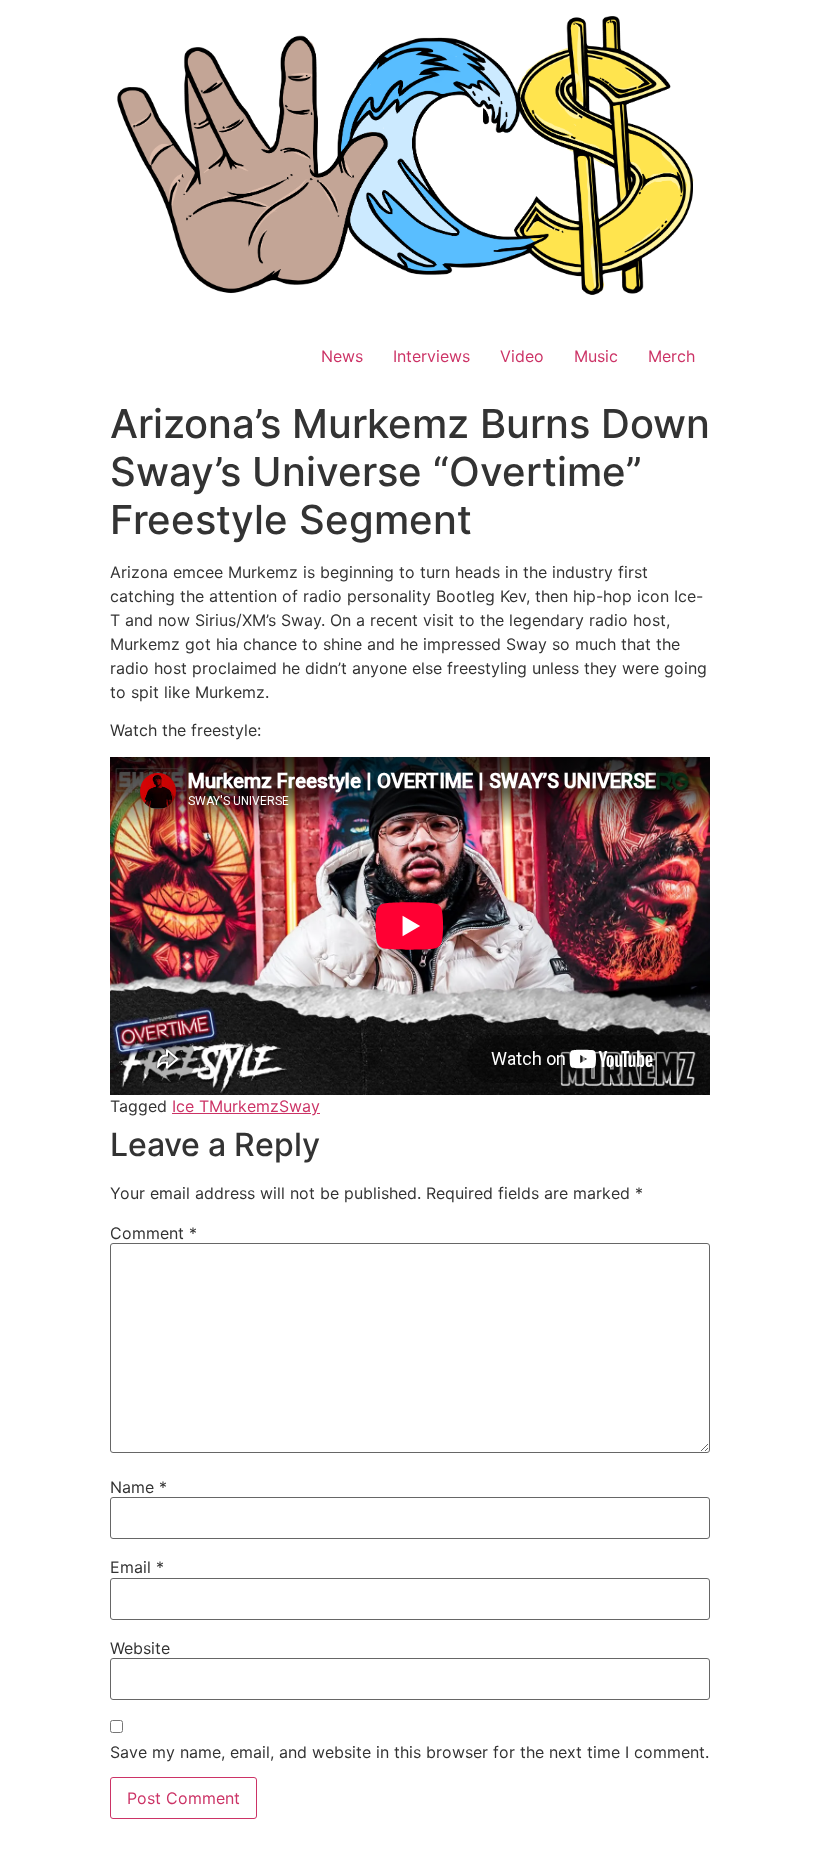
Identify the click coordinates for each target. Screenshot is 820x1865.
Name (138, 1487)
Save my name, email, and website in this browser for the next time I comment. (409, 1752)
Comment (153, 1233)
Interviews (431, 356)
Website (140, 1648)
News (342, 356)
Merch (671, 356)
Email (137, 1567)
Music (596, 356)
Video (522, 356)
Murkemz (244, 1106)
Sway (299, 1106)
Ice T (190, 1106)
